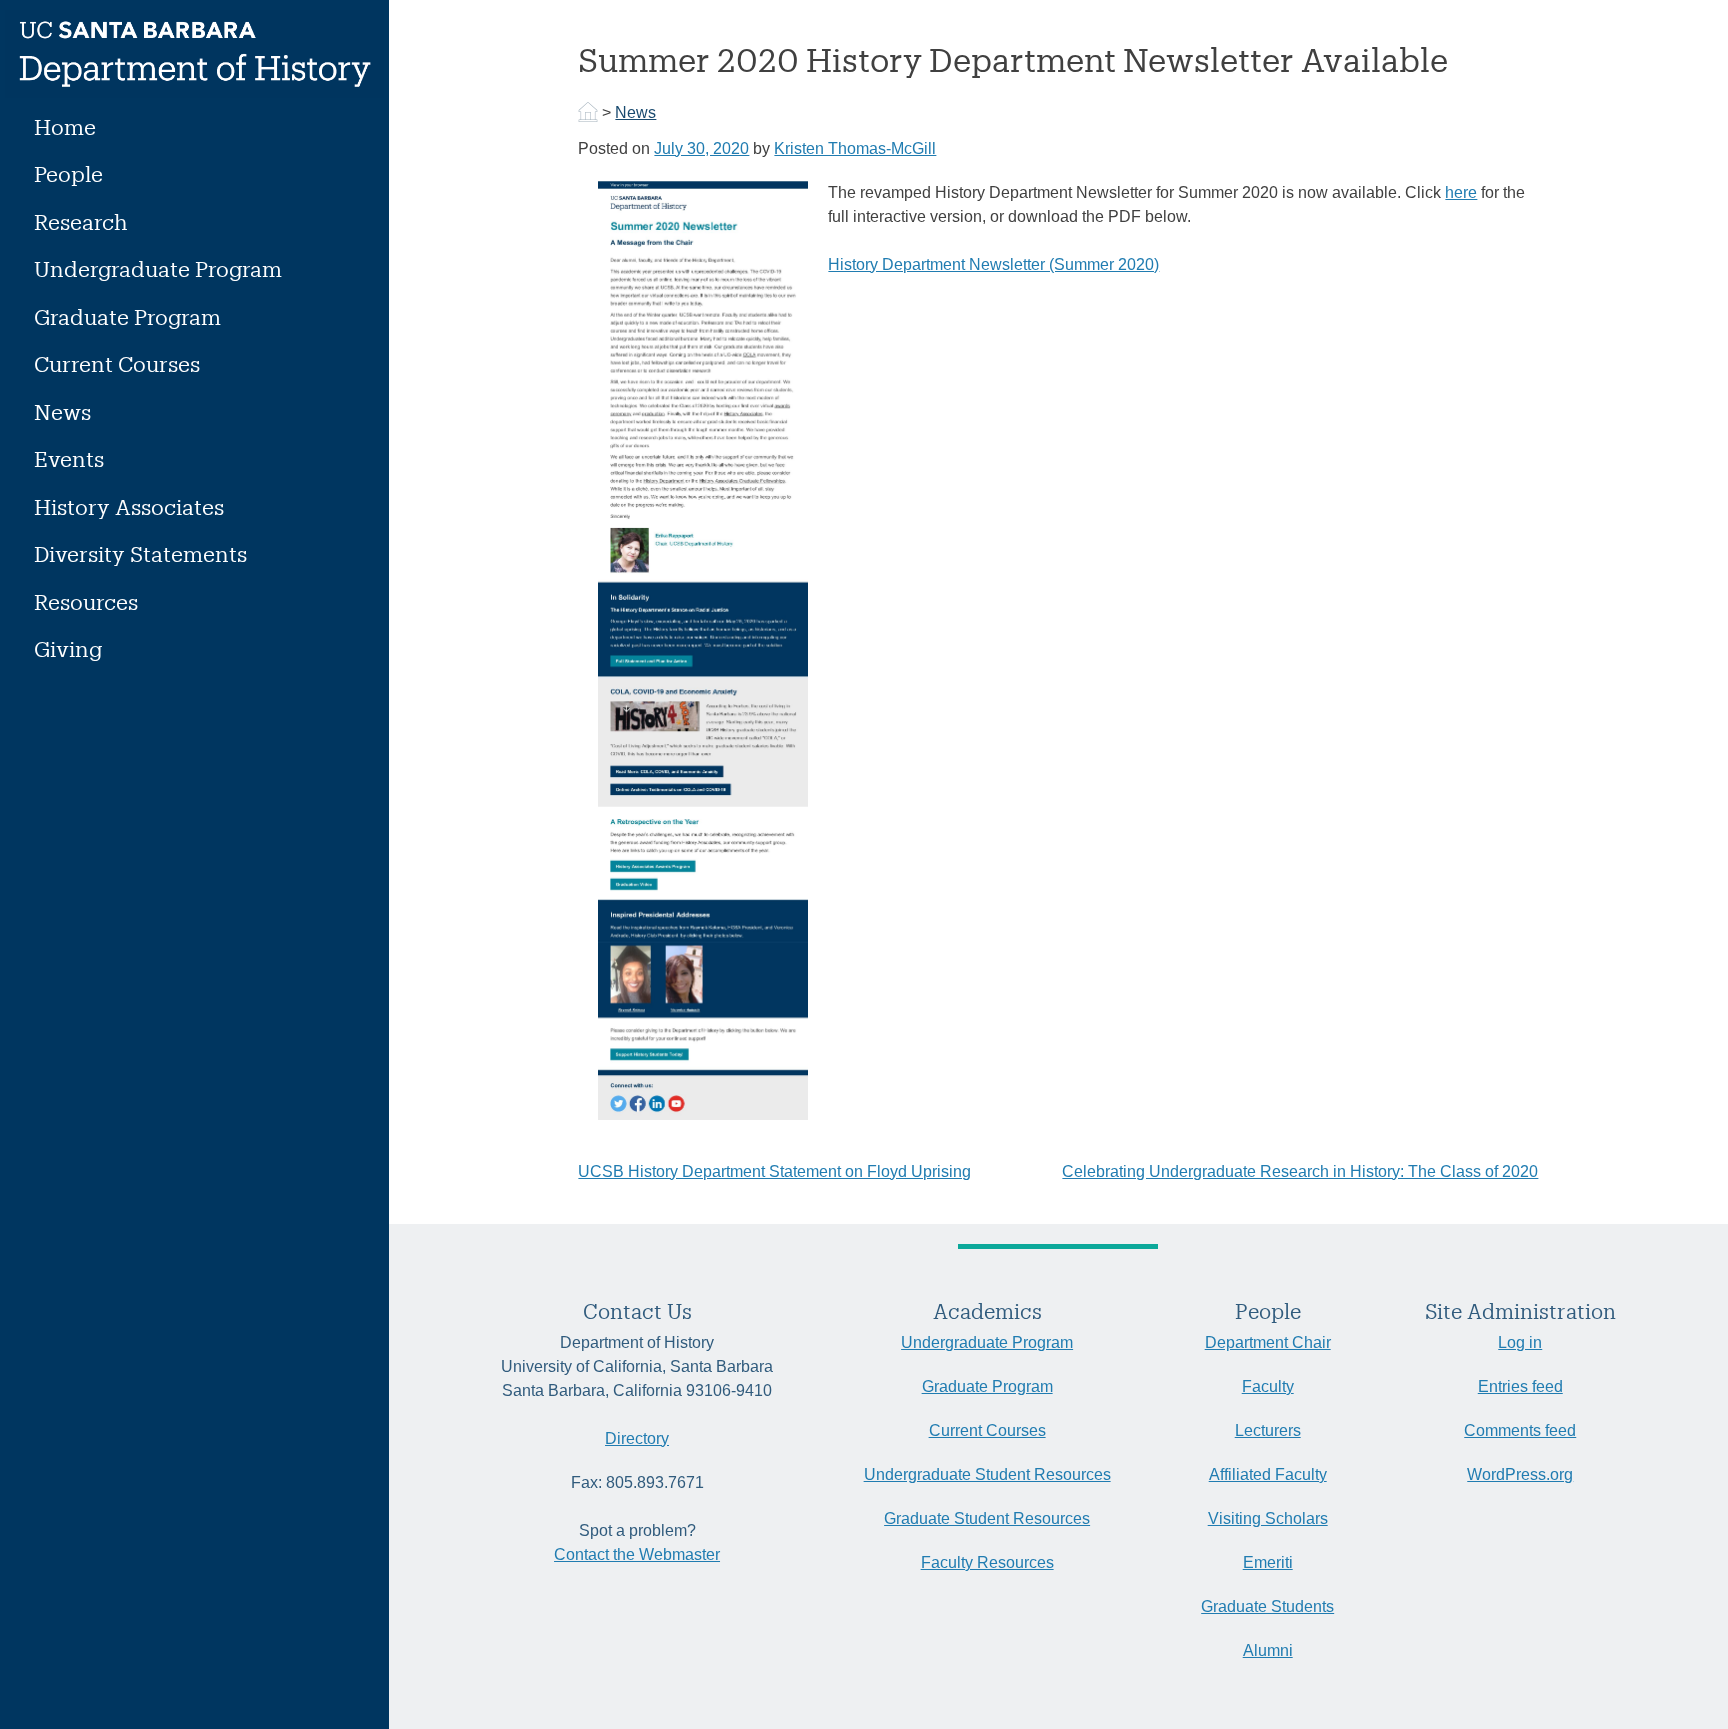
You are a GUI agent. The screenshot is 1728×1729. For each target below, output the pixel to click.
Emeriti (1268, 1562)
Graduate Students (1267, 1606)
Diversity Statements (140, 553)
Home (65, 126)
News (62, 411)
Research (81, 221)
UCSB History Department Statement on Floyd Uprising (774, 1171)
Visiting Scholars (1268, 1518)
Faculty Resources (987, 1562)
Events (69, 458)
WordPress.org (1520, 1474)
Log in (1520, 1342)
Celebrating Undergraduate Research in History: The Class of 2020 (1300, 1171)
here (1461, 192)
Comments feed (1520, 1430)
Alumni (1268, 1650)
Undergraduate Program (158, 268)
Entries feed (1520, 1386)
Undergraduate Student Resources (987, 1474)
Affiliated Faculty (1268, 1474)
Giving (68, 648)
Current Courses (117, 363)
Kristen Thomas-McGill (855, 148)
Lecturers (1268, 1430)
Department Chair (1268, 1342)
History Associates (129, 506)
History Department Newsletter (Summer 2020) (993, 264)
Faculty (1268, 1386)
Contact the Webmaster (637, 1554)
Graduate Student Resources (987, 1518)
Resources (86, 601)
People (68, 173)
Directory (637, 1438)
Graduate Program (127, 316)
